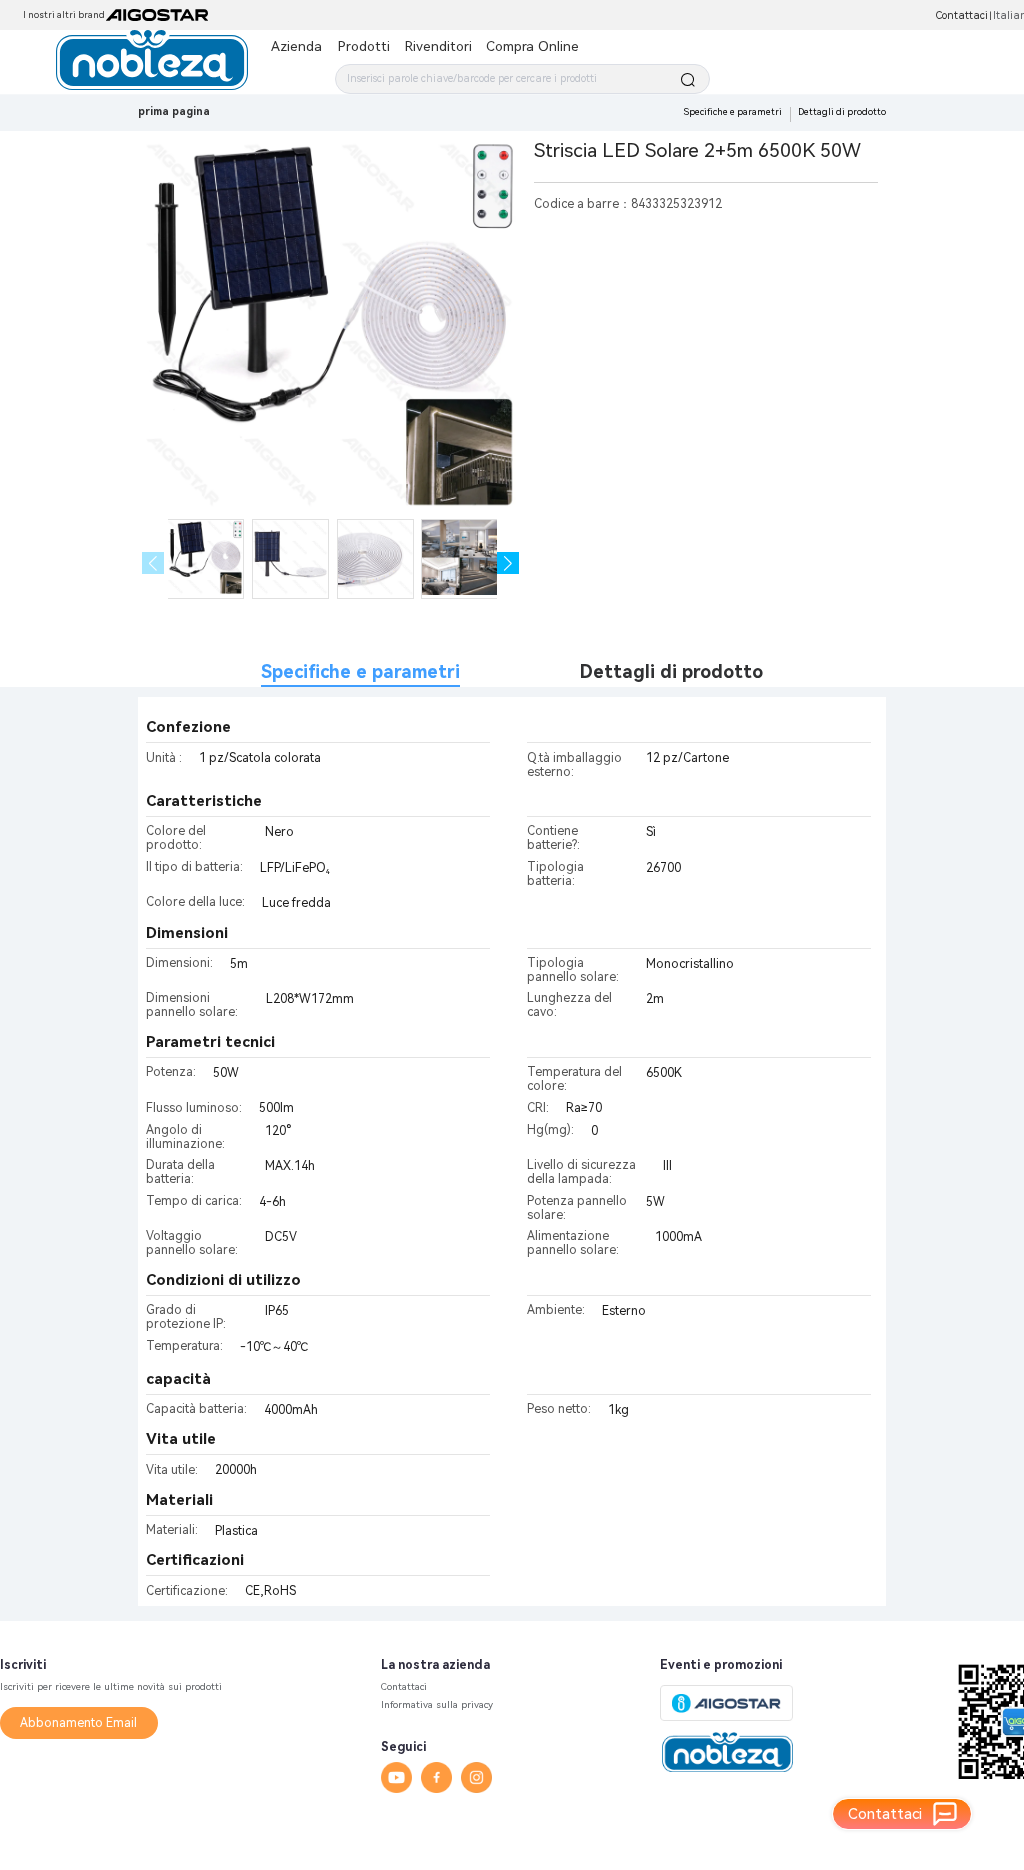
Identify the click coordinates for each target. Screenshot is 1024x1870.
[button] (508, 563)
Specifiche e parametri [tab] (360, 671)
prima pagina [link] (174, 111)
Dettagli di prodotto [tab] (671, 671)
